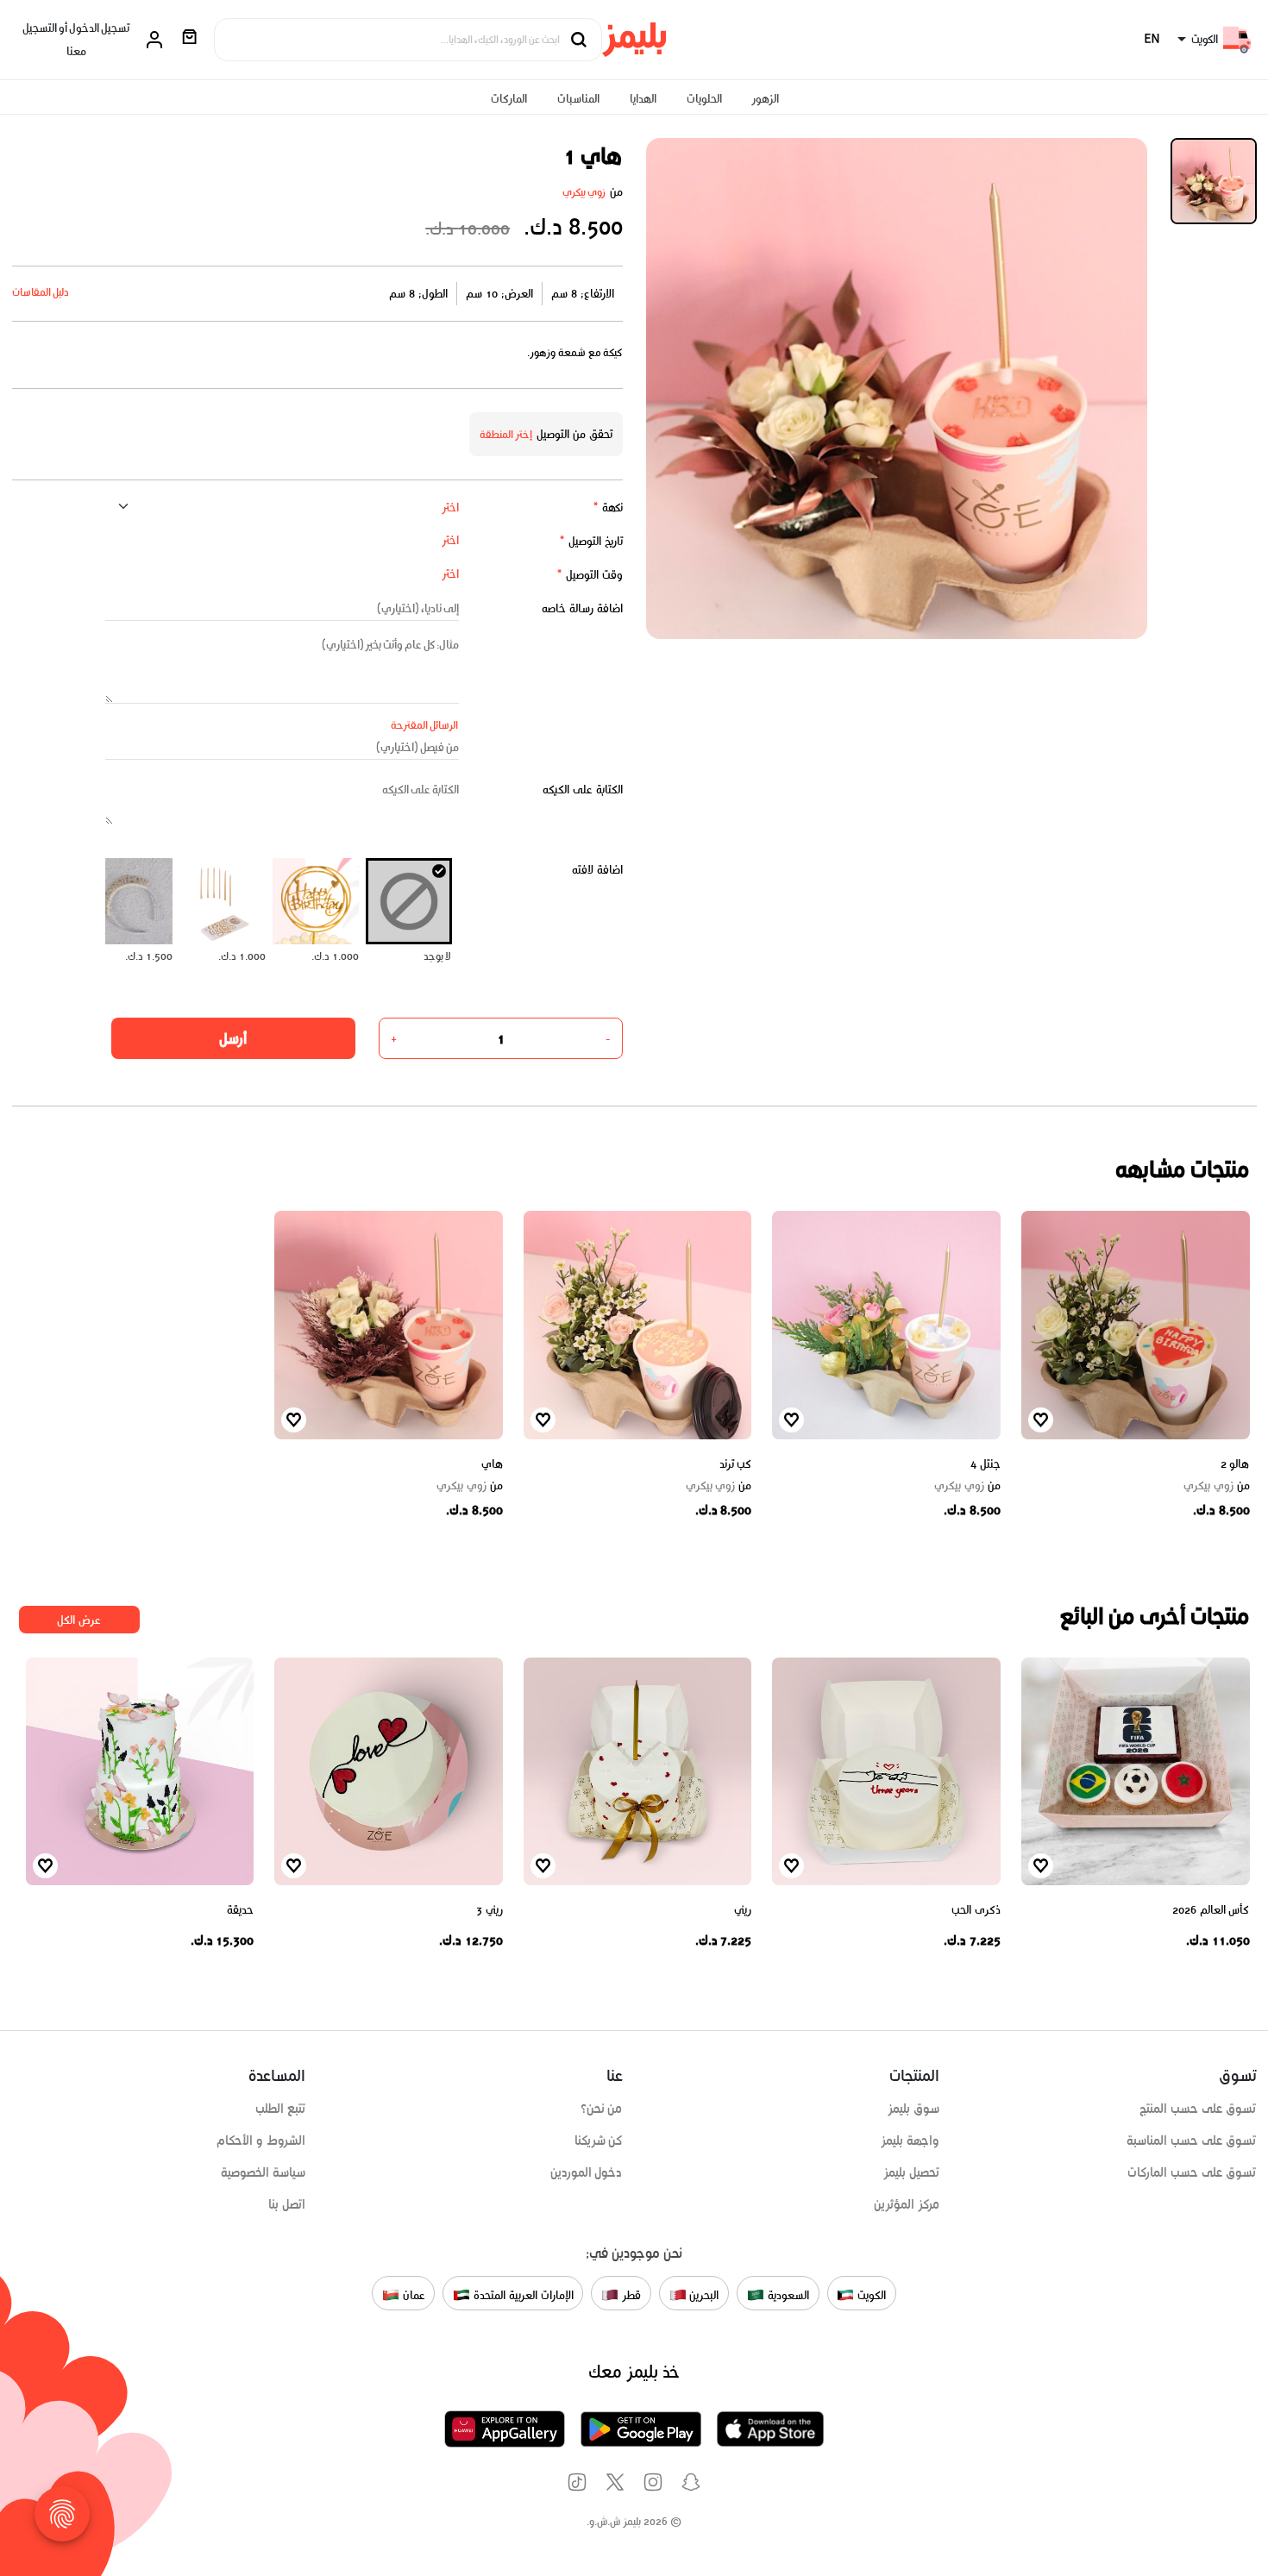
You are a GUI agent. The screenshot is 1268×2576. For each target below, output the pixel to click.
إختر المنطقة (506, 434)
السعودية (787, 2295)
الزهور (765, 99)
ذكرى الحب (976, 1910)
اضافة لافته (597, 870)
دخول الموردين (587, 2172)
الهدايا (643, 99)
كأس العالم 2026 (1211, 1910)
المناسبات (578, 99)
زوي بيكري (584, 192)
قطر (630, 2295)
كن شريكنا (599, 2140)
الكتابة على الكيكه (583, 790)
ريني (743, 1910)
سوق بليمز (913, 2109)
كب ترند (736, 1464)
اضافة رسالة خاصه (582, 608)
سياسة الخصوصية (263, 2172)
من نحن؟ (602, 2109)
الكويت (870, 2295)
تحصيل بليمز (911, 2172)
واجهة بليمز (910, 2140)
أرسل (233, 1038)
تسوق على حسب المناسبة (1191, 2140)
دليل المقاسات (41, 292)
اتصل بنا (287, 2204)
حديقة (240, 1910)
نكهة (608, 508)
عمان (412, 2295)
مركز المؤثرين (907, 2204)
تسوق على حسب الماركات (1192, 2172)
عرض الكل (79, 1620)
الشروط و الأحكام (261, 2140)
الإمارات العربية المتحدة (521, 2295)
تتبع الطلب (280, 2109)
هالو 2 (1235, 1464)
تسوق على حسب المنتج (1198, 2109)
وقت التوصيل (590, 575)
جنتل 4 (986, 1464)
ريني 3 (490, 1910)
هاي (492, 1464)
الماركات (509, 99)
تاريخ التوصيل (591, 541)
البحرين (703, 2295)
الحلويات (704, 99)
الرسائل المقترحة (425, 725)
